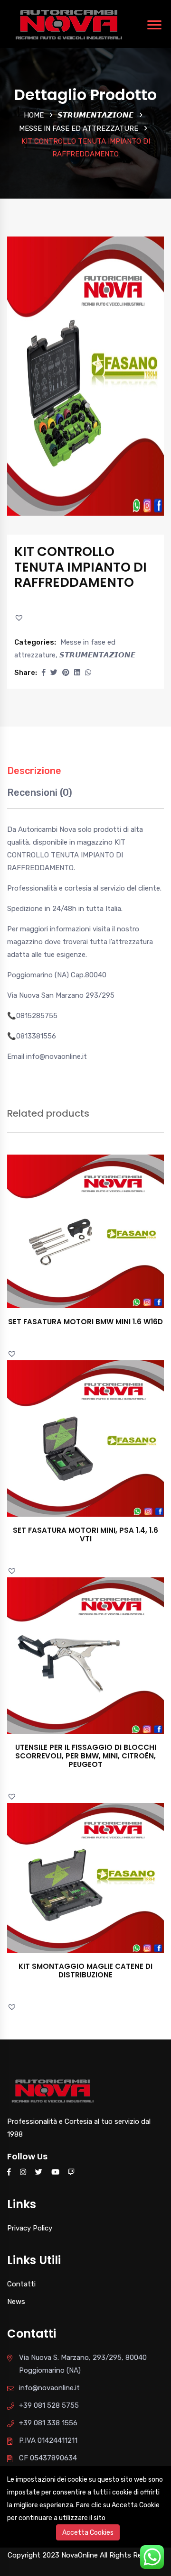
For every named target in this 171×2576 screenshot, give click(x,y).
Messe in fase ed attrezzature (79, 128)
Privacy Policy (30, 2228)
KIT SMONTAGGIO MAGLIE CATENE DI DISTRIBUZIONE (85, 1971)
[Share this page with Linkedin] (77, 673)
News (16, 2302)
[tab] (34, 776)
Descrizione (34, 771)
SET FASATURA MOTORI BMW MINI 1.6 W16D (85, 1322)
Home (34, 115)
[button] (20, 618)
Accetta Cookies (88, 2533)
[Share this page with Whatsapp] (88, 673)
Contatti (21, 2284)
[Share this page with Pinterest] (66, 673)
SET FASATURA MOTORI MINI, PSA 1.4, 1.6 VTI (85, 1534)
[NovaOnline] (69, 23)
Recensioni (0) (40, 792)
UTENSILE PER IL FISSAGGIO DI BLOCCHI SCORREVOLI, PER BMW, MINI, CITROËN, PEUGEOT (86, 1756)
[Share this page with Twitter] (54, 673)
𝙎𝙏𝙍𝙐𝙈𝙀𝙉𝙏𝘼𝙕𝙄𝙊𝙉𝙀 (95, 115)
